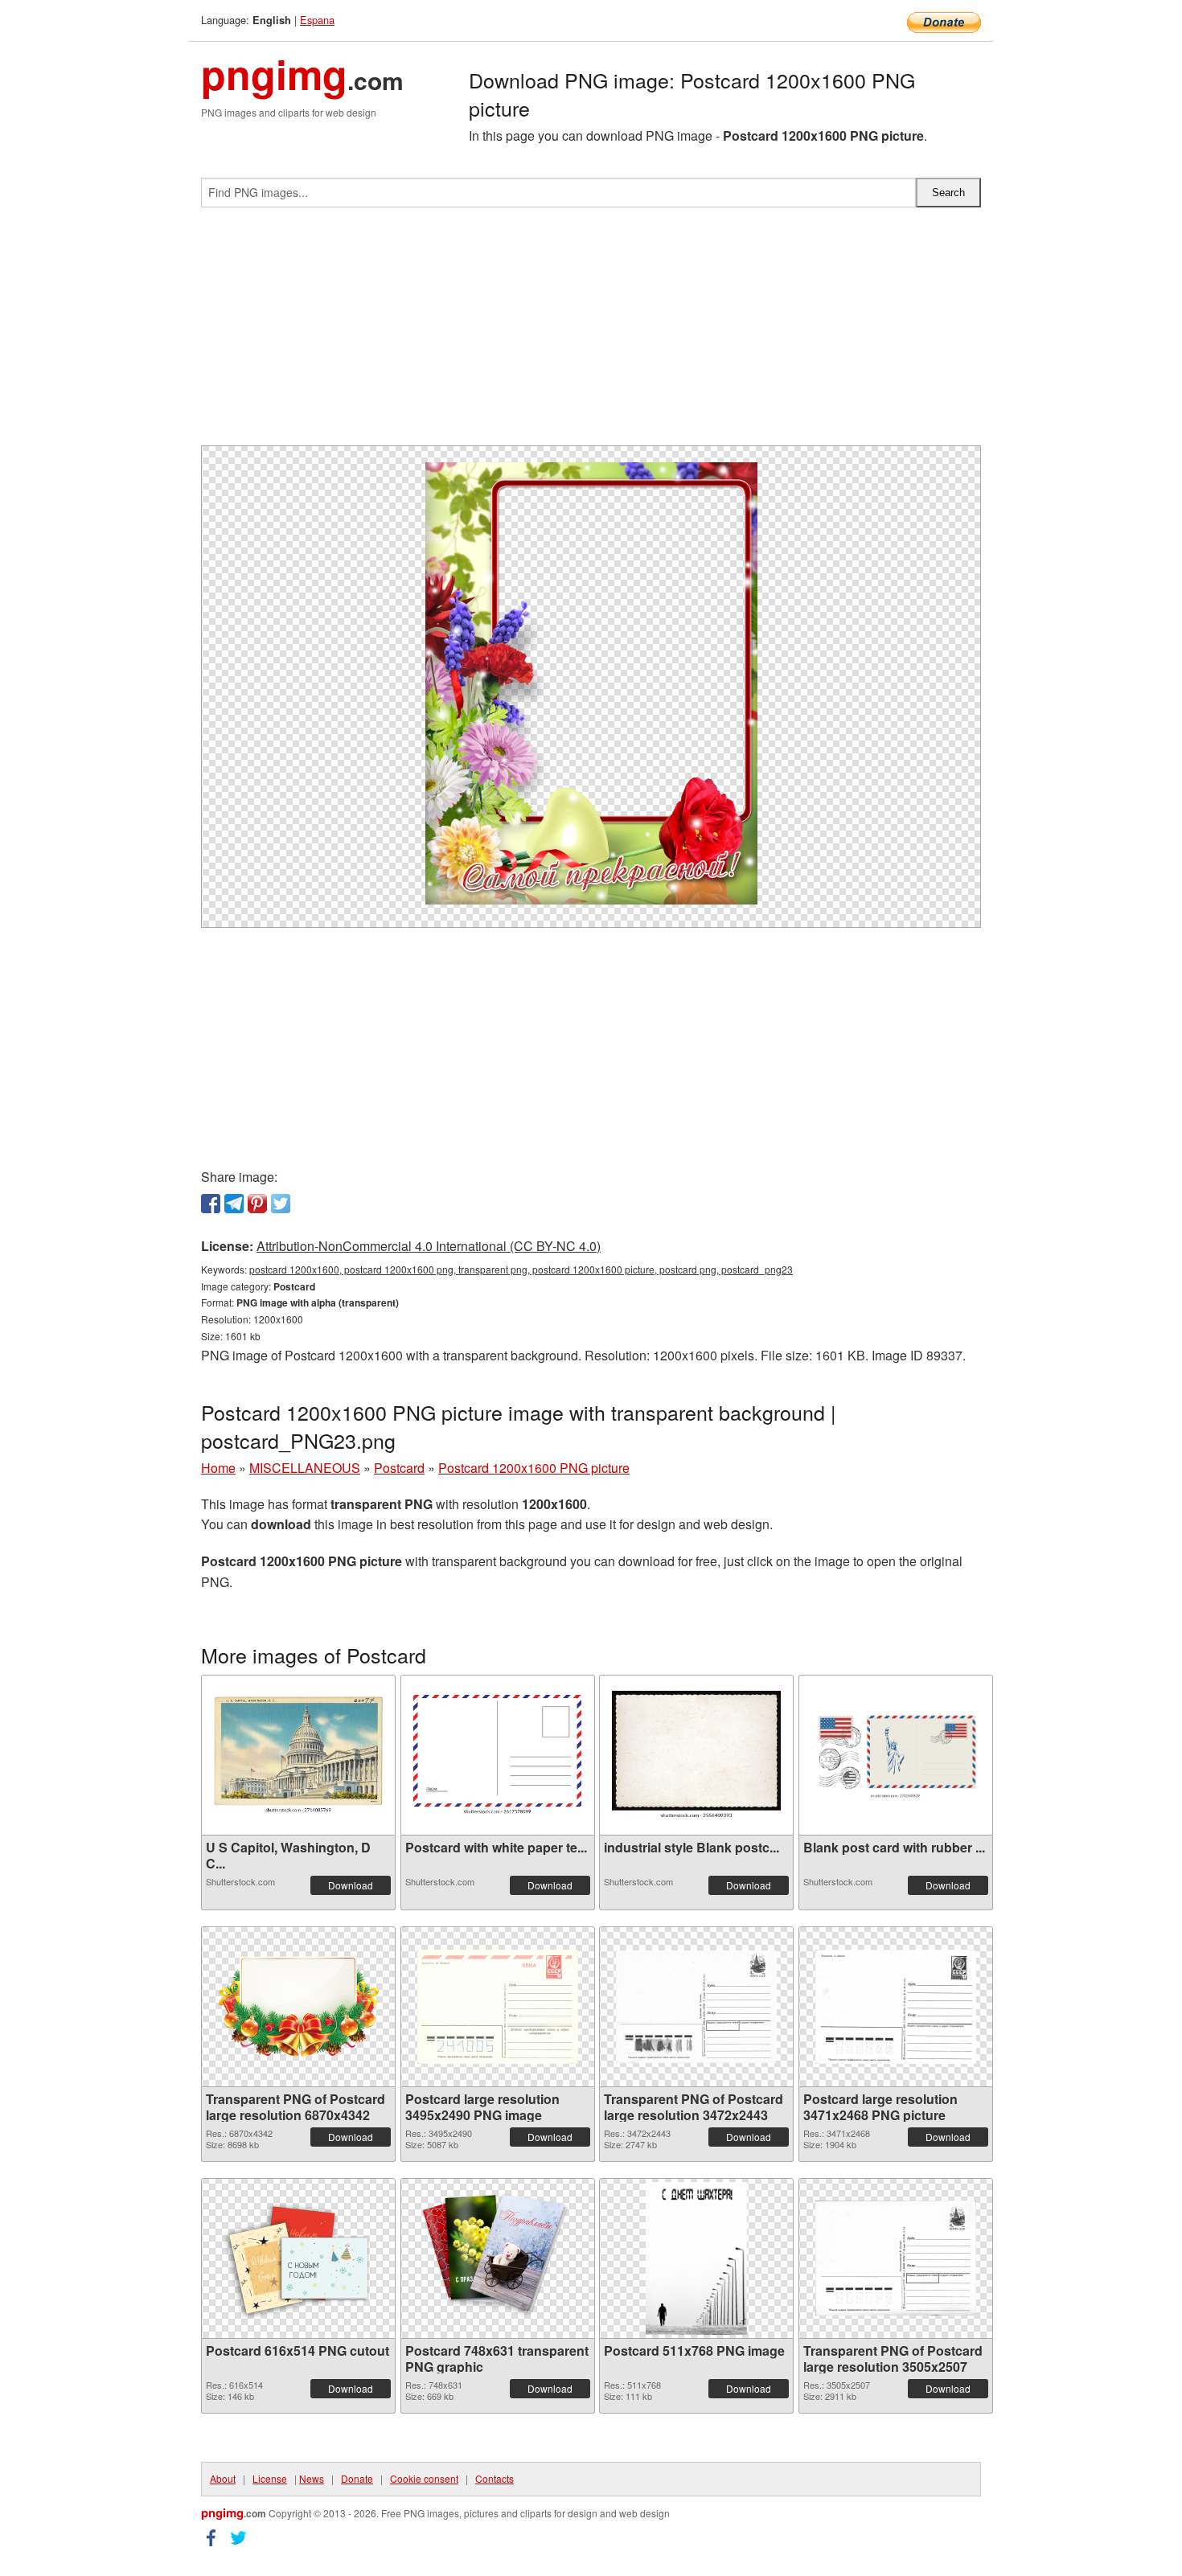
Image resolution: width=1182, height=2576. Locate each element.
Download (351, 1885)
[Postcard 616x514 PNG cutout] (298, 2258)
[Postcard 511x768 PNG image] (696, 2258)
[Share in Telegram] (234, 1204)
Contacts (495, 2478)
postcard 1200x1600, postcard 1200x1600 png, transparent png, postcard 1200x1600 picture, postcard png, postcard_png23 (521, 1269)
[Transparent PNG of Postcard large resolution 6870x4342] (298, 2007)
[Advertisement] (591, 333)
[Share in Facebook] (211, 1204)
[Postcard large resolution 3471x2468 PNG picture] (896, 2007)
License (270, 2478)
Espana (317, 20)
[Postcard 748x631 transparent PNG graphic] (498, 2258)
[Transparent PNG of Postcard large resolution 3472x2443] (696, 2007)
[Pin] (257, 1204)
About (223, 2478)
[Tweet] (281, 1204)
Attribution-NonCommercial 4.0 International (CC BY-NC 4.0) (429, 1246)
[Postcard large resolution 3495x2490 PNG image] (498, 2007)
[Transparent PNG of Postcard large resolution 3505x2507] (896, 2258)
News (312, 2478)
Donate (357, 2478)
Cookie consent (424, 2478)
